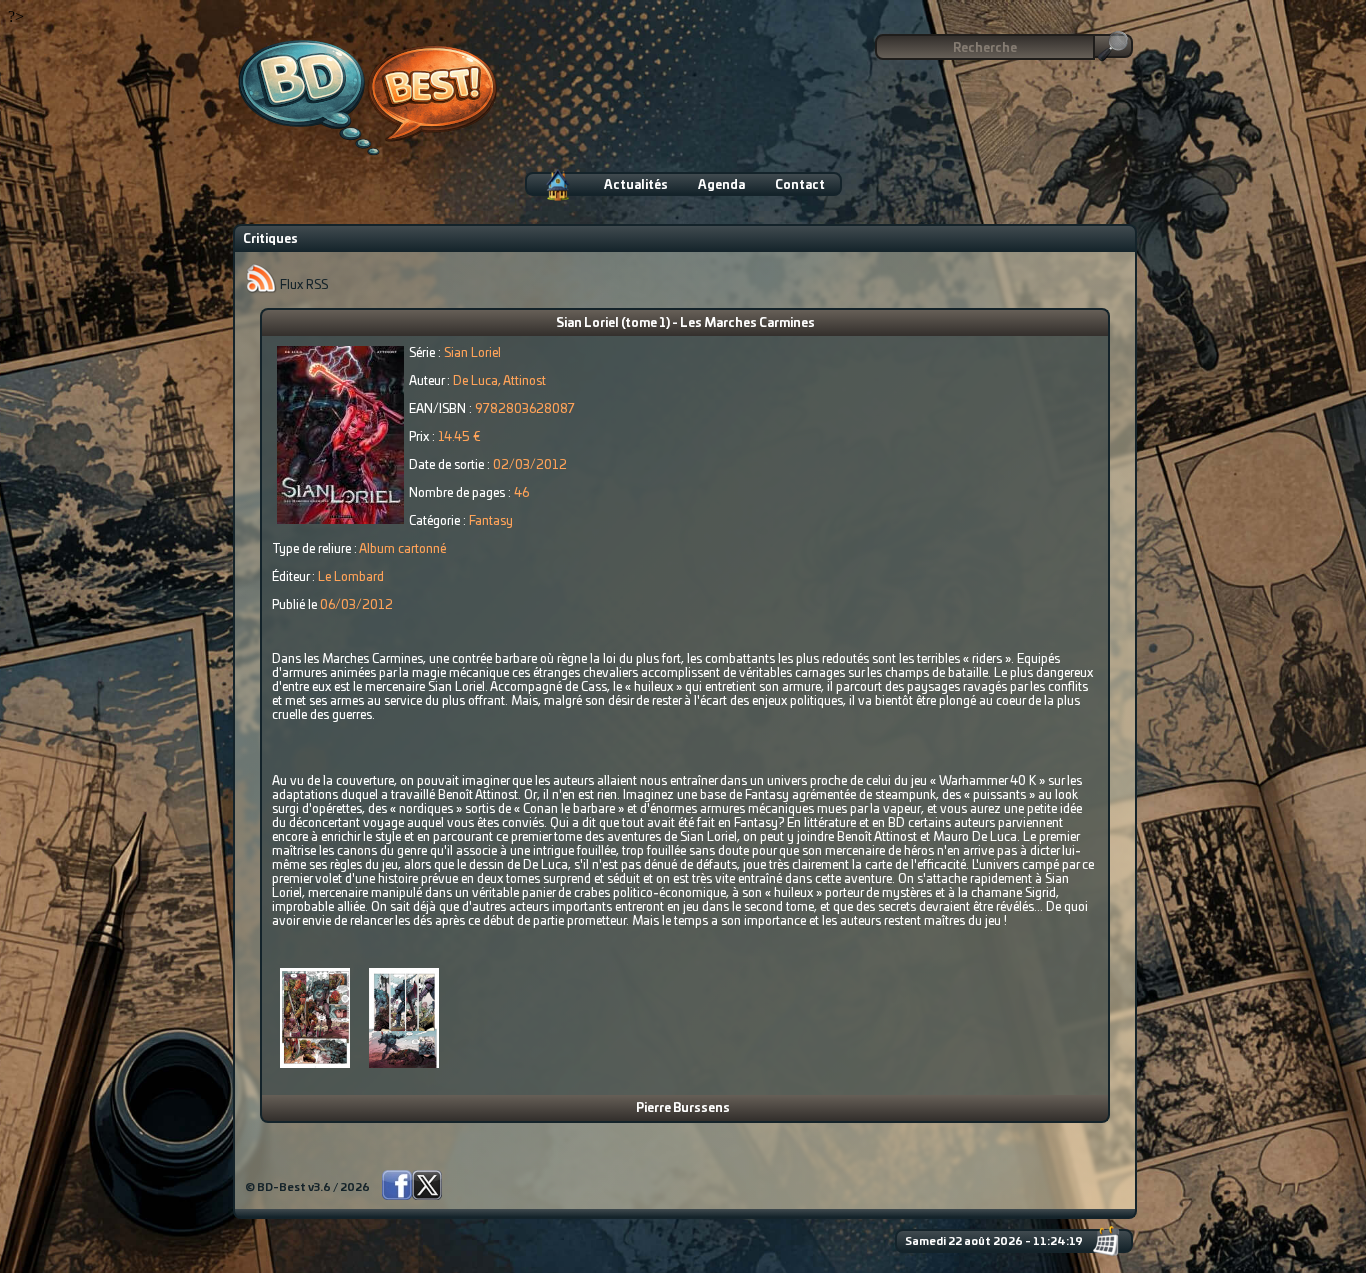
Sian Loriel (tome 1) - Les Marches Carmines (685, 323)
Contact (800, 185)
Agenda (721, 185)
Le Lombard (351, 577)
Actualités (636, 185)
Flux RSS (302, 285)
